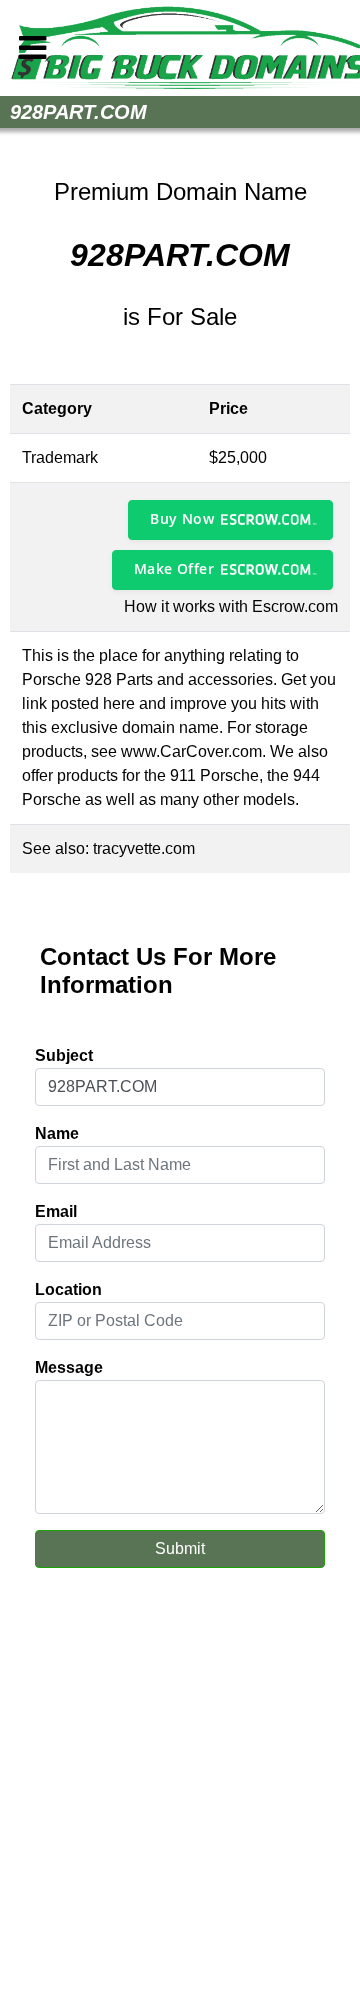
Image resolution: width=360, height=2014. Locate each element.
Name (57, 1133)
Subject (64, 1055)
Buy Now (182, 518)
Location (68, 1289)
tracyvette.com (144, 848)
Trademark (60, 457)
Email (56, 1211)
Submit (180, 1548)
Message (69, 1367)
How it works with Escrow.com (231, 606)
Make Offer (174, 568)
